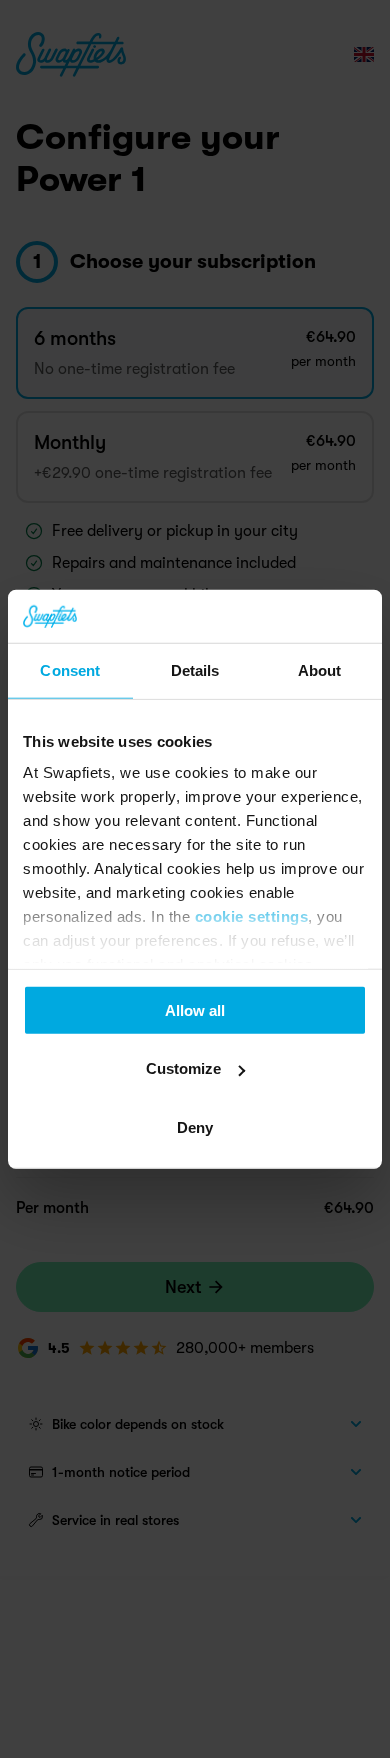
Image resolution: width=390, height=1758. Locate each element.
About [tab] (320, 669)
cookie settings (252, 916)
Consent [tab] (70, 669)
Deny (195, 1126)
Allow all (195, 1009)
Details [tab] (195, 669)
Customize (183, 1068)
